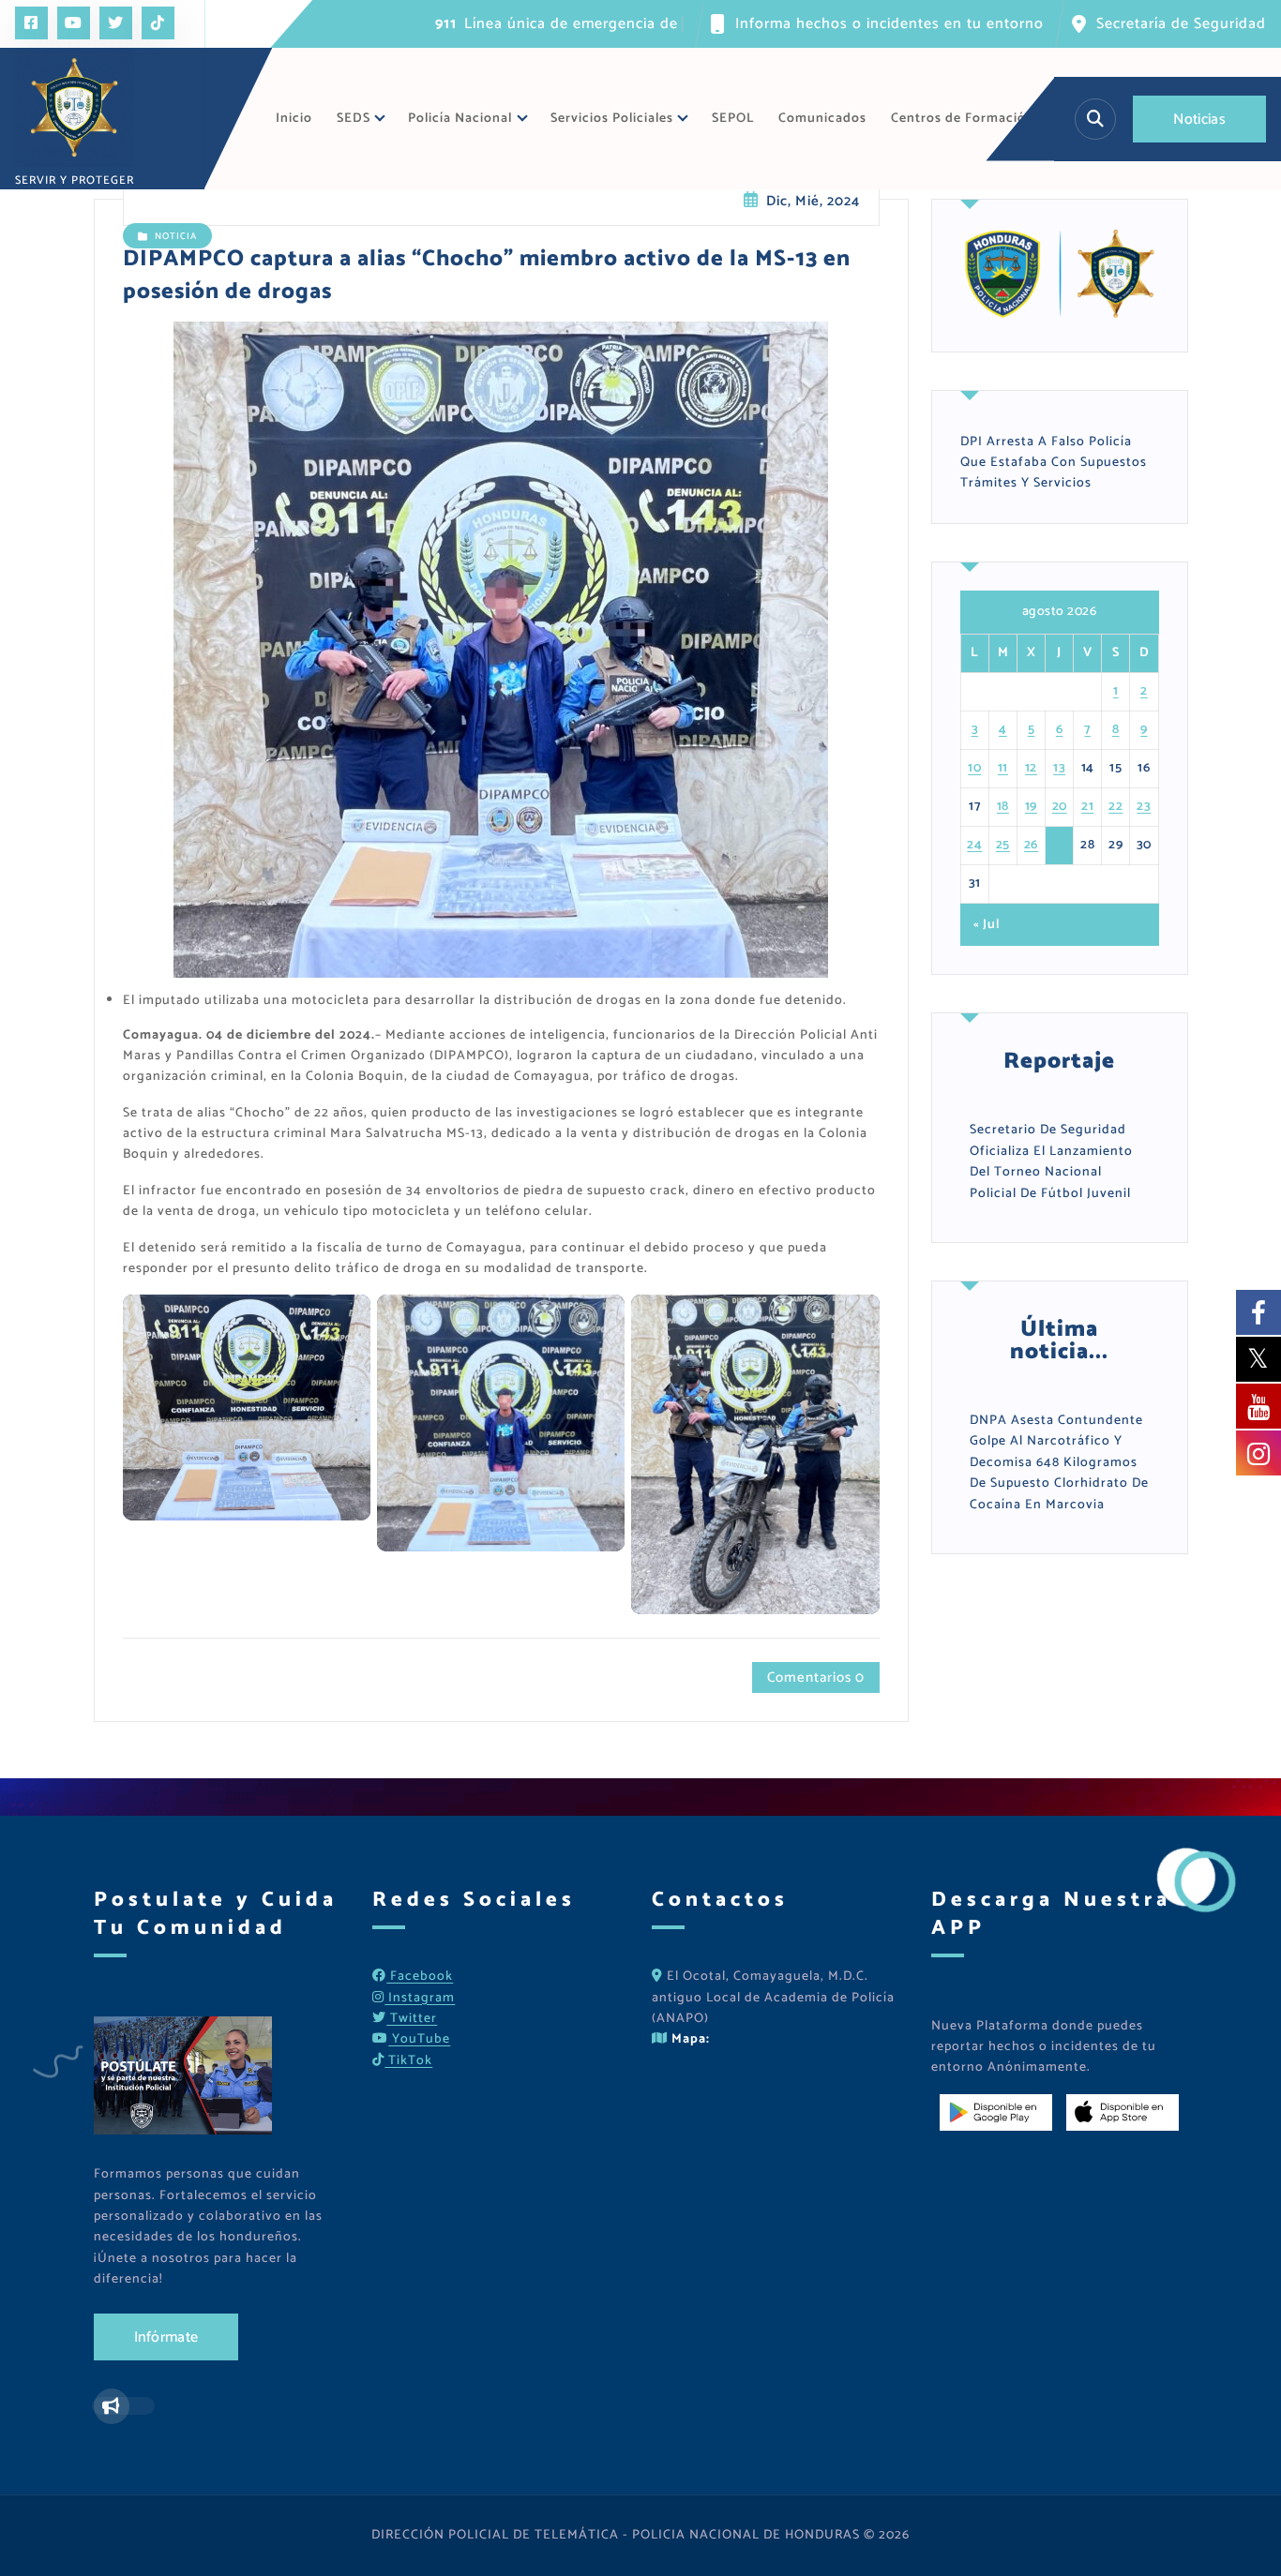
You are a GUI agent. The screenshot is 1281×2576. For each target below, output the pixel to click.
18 (1003, 807)
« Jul (987, 925)
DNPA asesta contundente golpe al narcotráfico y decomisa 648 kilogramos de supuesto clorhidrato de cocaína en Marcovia (1059, 1463)
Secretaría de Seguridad (1181, 24)
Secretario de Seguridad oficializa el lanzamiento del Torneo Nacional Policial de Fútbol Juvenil (1051, 1161)
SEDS (354, 119)
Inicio (294, 119)
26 (1031, 845)
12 (1031, 768)
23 (1144, 807)
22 (1115, 807)
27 (1059, 845)
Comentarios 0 (816, 1677)
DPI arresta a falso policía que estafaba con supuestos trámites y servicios (1054, 463)
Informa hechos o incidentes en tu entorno (889, 24)
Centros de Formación (963, 119)
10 (974, 768)
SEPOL (733, 119)
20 (1060, 807)
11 (1003, 768)
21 (1087, 807)
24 (974, 845)
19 (1031, 807)
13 (1059, 768)
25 (1003, 845)
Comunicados (822, 119)
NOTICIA (176, 236)
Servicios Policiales (612, 119)
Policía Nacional (460, 119)
